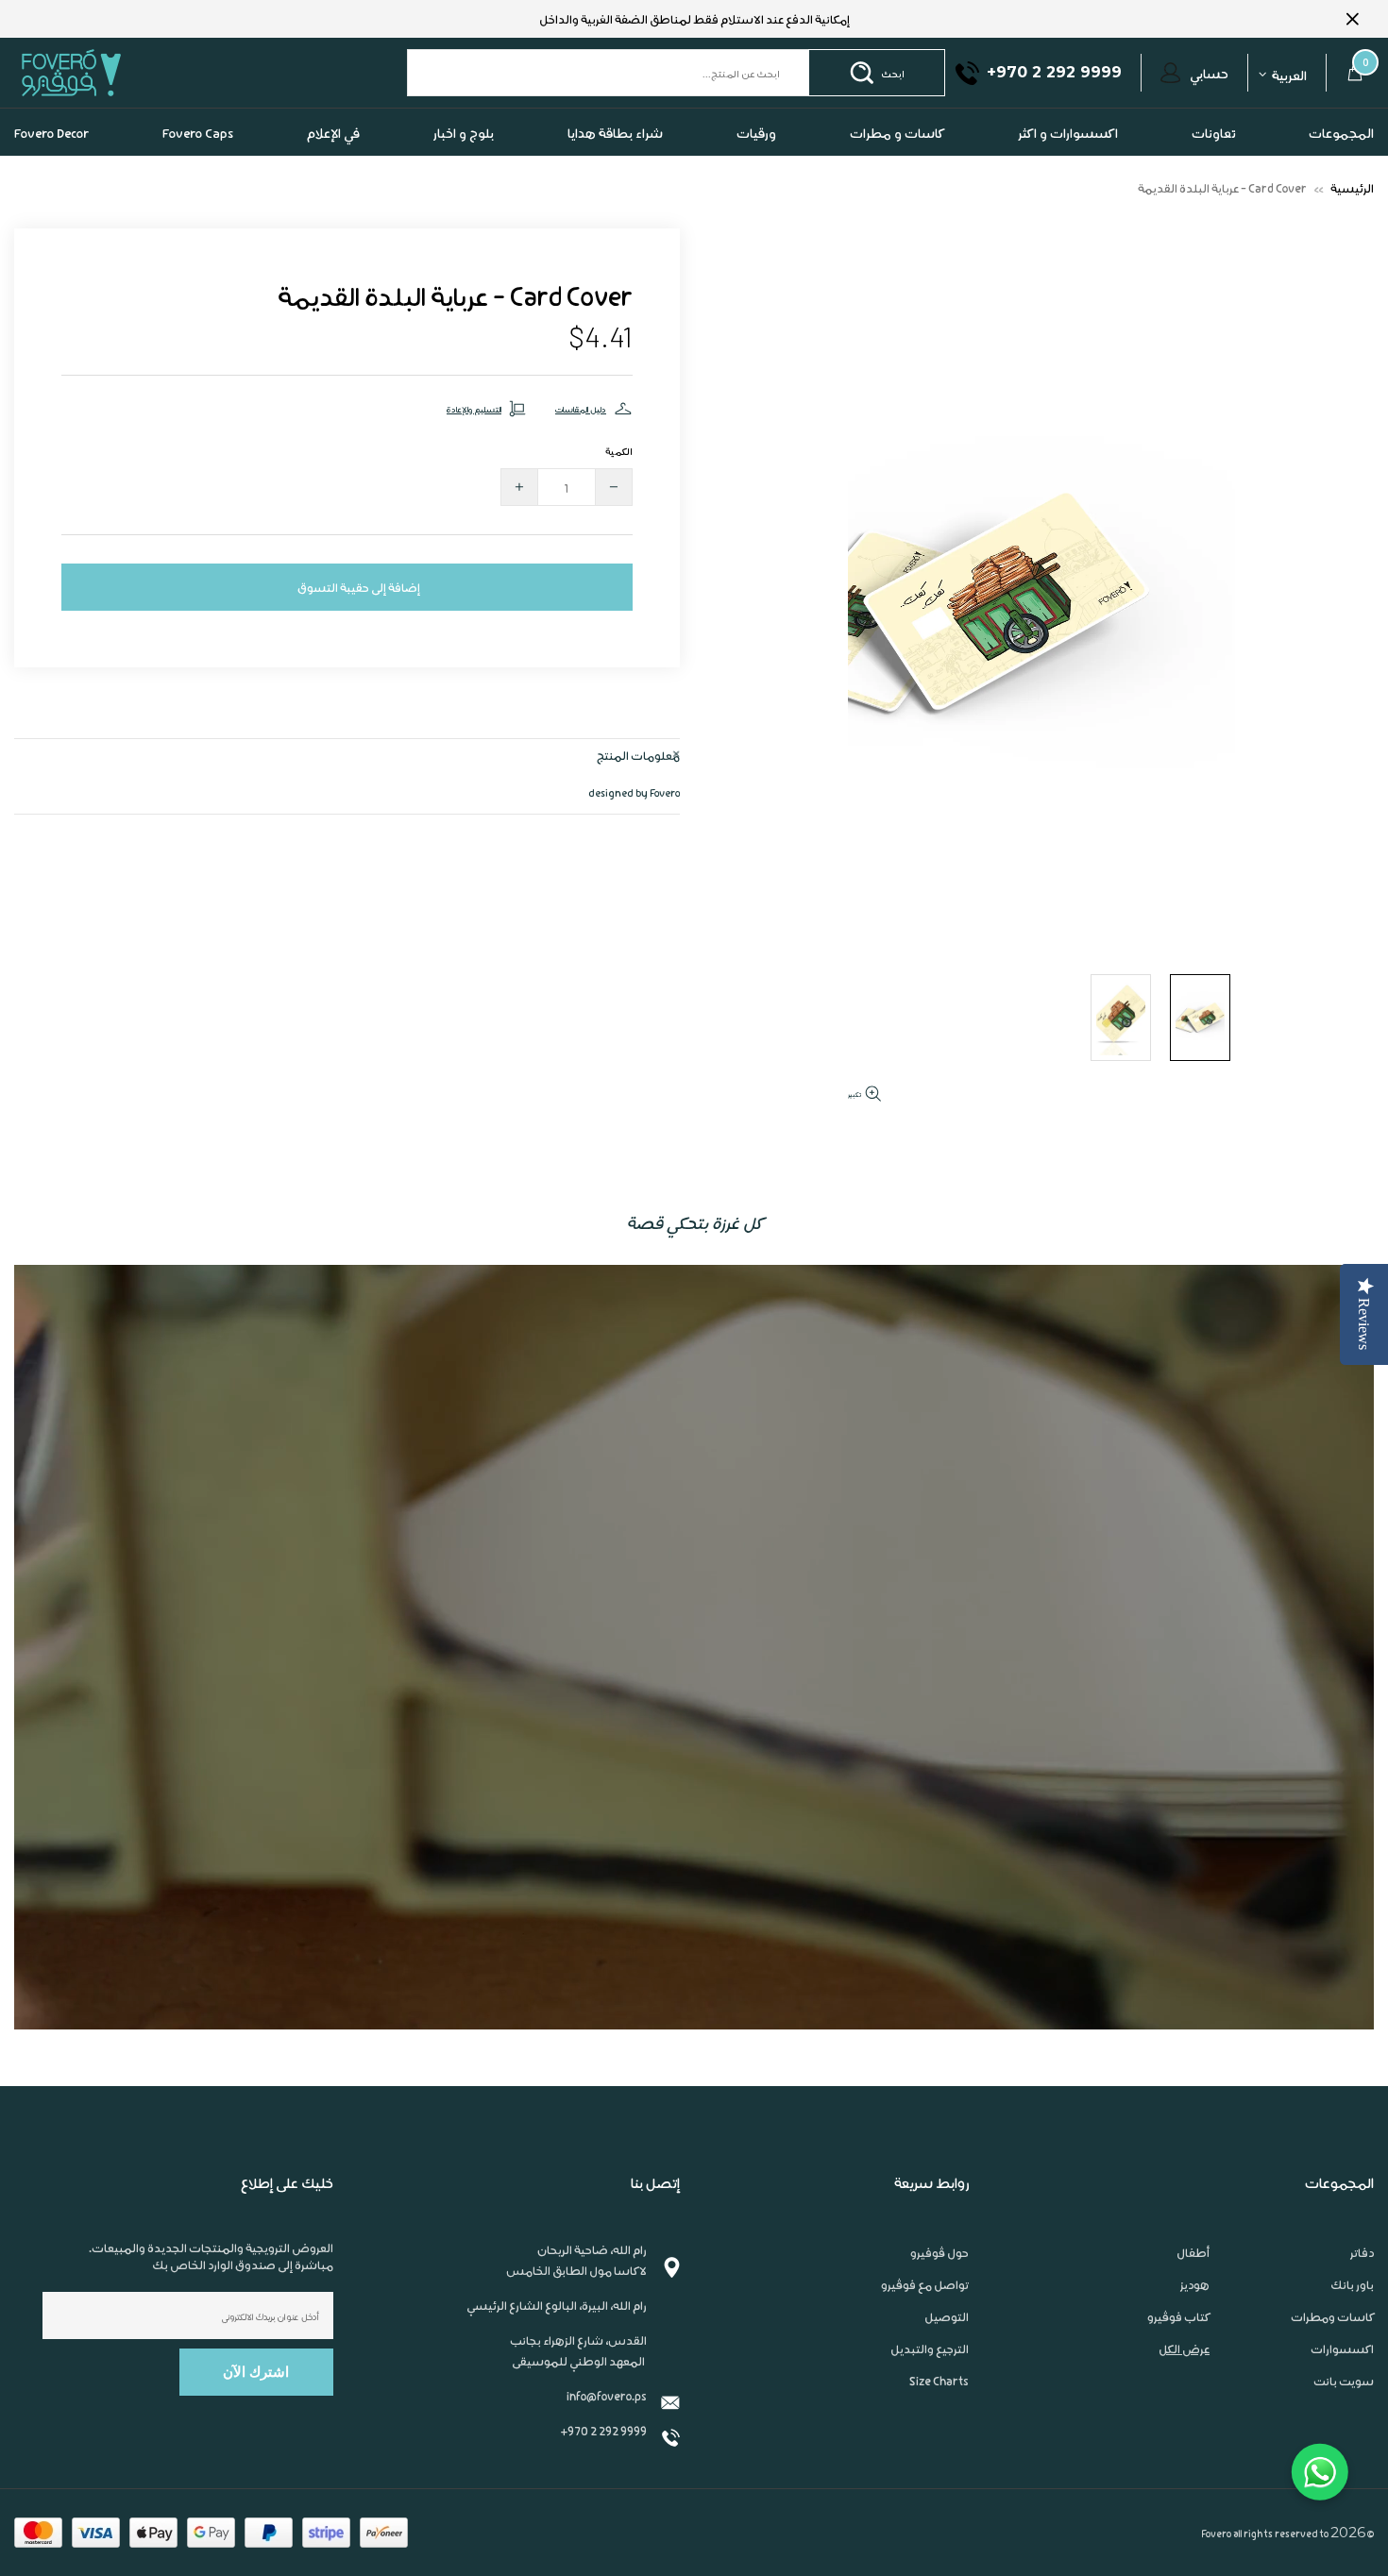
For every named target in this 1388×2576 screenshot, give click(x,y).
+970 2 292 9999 (603, 2430)
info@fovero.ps (607, 2395)
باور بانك (1352, 2284)
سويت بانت (1344, 2381)
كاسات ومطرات (1332, 2316)
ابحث (893, 73)
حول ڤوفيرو (939, 2252)
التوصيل (947, 2316)
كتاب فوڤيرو (1178, 2316)
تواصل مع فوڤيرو (925, 2284)
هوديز (1195, 2284)
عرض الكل (1184, 2349)
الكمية (619, 450)
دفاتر (1362, 2252)
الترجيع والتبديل (930, 2349)
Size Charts (939, 2381)
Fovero (115, 72)
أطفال (1193, 2252)
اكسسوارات (1342, 2349)
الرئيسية (1352, 187)
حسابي (1209, 73)
